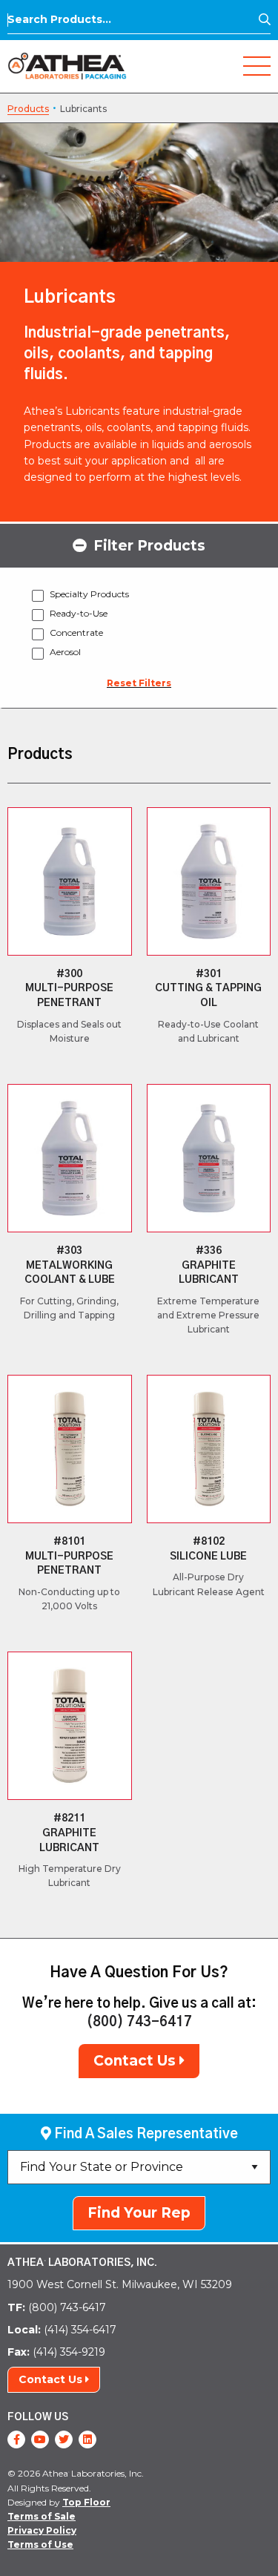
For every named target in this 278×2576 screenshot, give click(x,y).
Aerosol (65, 652)
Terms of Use (40, 2544)
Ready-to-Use (79, 613)
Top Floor (86, 2502)
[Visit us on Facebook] (16, 2439)
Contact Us (136, 2061)
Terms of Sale (42, 2516)
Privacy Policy (42, 2530)
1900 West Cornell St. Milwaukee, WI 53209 (120, 2284)
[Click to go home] (67, 65)
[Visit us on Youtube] (40, 2439)
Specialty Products (89, 594)
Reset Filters (139, 683)
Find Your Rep (139, 2213)
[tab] (139, 545)
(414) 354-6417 (62, 2330)
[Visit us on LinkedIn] (87, 2439)
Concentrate (76, 632)
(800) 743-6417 (139, 2023)
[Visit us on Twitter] (64, 2439)
